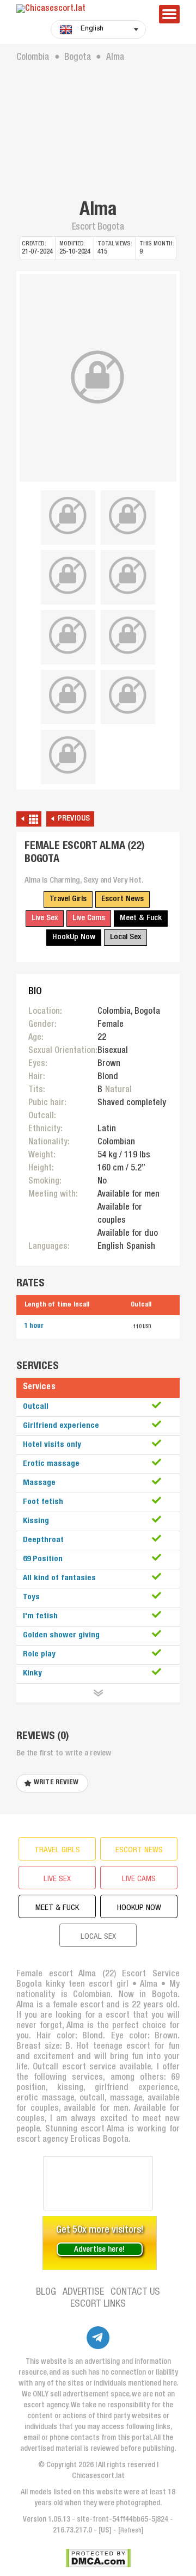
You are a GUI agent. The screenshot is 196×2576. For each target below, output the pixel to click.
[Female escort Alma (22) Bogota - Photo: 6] (68, 636)
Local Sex (125, 937)
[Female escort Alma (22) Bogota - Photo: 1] (98, 378)
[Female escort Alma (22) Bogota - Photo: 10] (68, 755)
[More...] (98, 1693)
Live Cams (89, 918)
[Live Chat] (98, 2183)
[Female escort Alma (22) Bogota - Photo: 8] (68, 695)
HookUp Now (74, 937)
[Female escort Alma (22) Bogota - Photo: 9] (128, 695)
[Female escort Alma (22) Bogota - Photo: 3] (128, 516)
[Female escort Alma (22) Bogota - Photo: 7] (128, 636)
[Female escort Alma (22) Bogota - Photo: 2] (68, 516)
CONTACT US (135, 2292)
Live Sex (45, 918)
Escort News (122, 899)
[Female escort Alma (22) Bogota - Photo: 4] (68, 576)
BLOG (46, 2292)
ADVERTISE (83, 2292)
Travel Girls (68, 899)
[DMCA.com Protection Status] (98, 2558)
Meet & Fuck (141, 918)
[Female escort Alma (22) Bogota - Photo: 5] (128, 576)
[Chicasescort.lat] (82, 10)
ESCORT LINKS (98, 2304)
